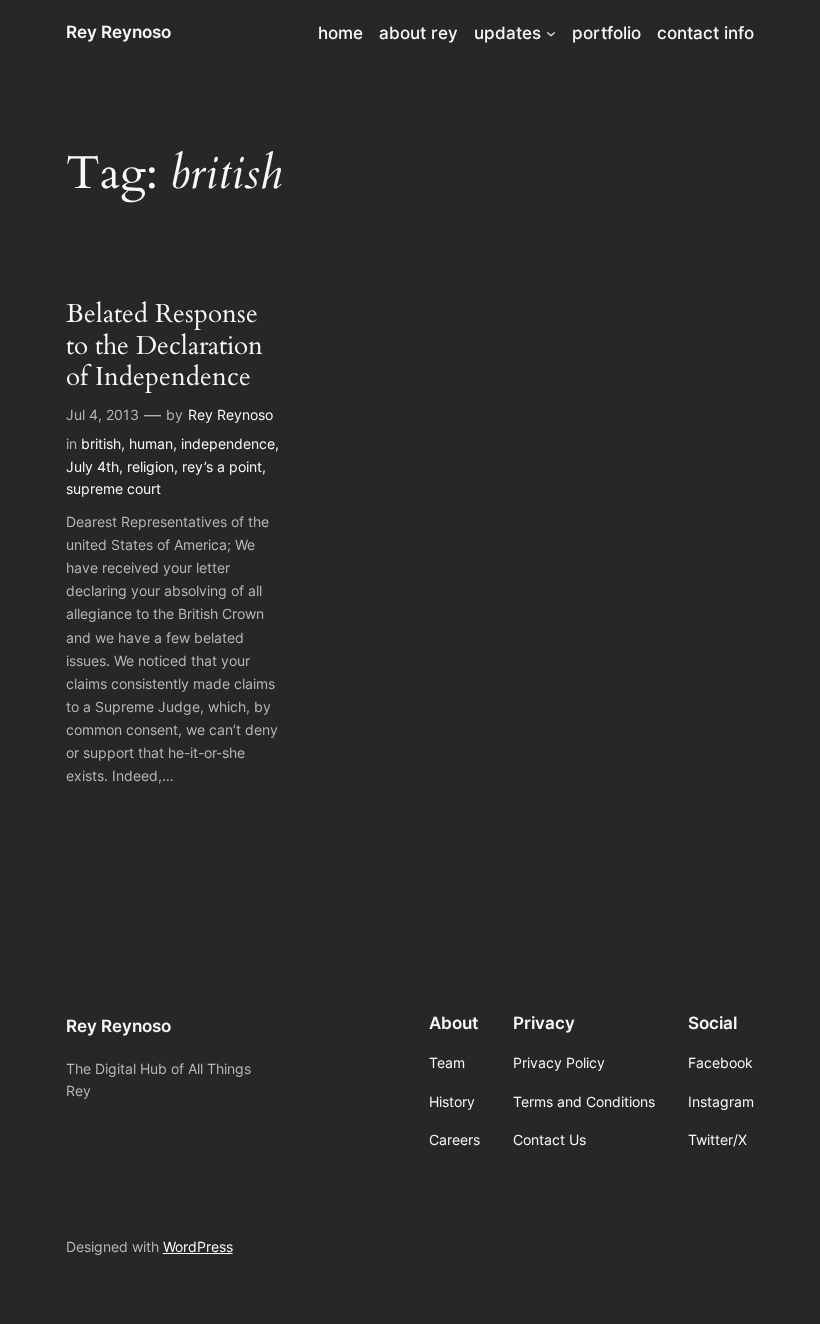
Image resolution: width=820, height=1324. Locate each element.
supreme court (113, 488)
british (101, 443)
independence (228, 443)
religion (150, 466)
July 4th (92, 466)
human (151, 443)
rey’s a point (222, 466)
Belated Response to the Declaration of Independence (164, 345)
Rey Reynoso (118, 32)
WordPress (198, 1246)
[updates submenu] (551, 33)
